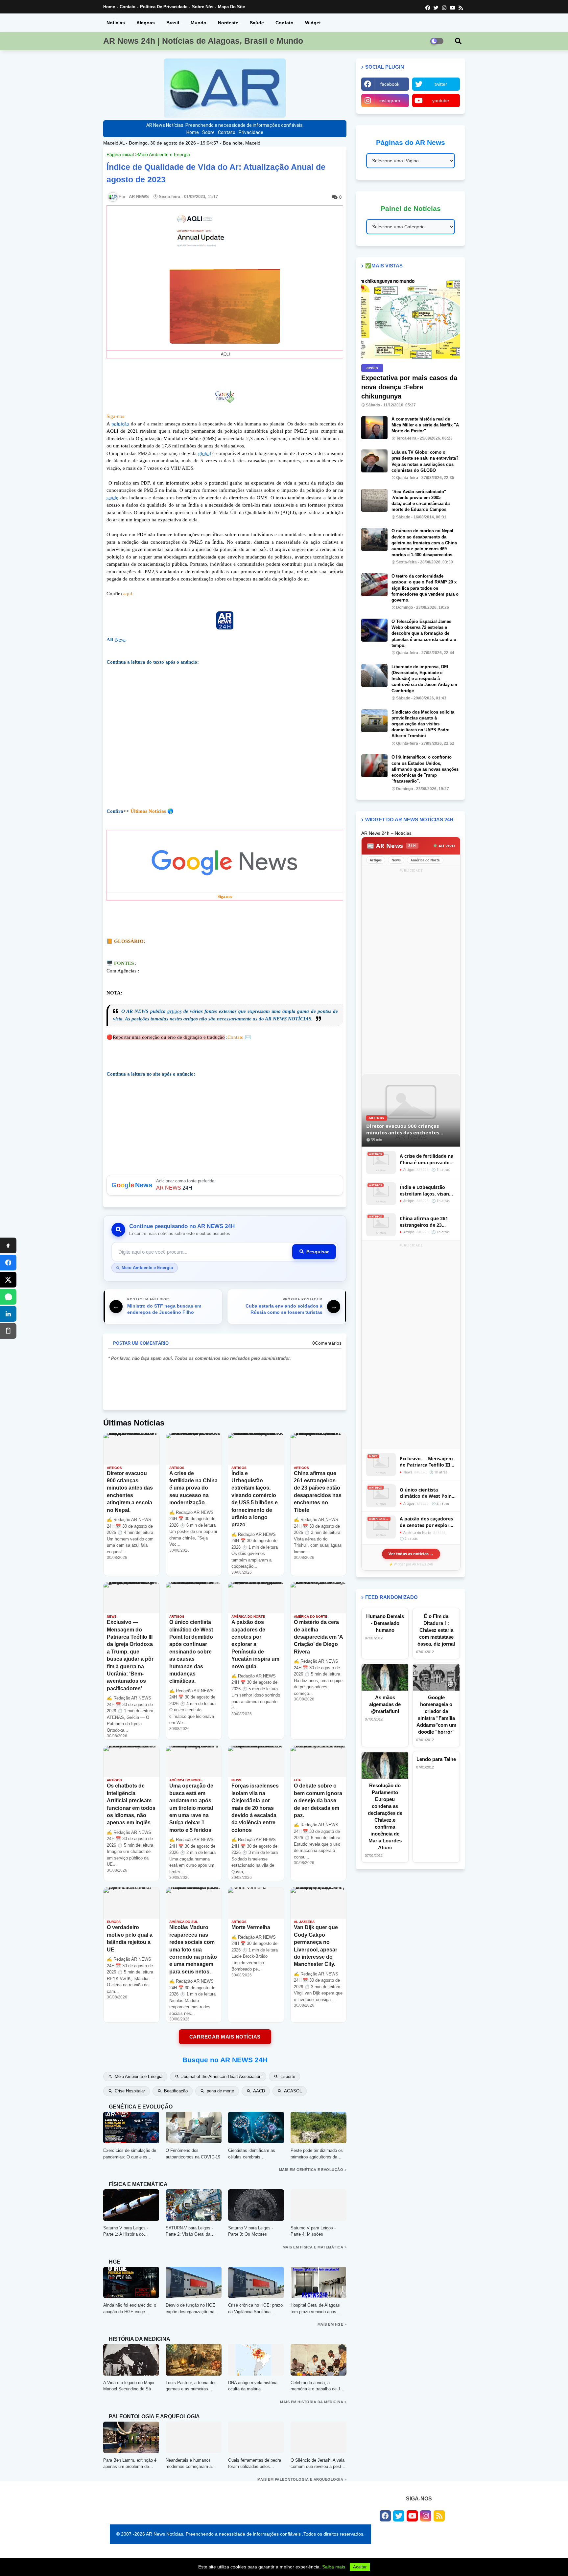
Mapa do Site (231, 7)
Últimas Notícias (148, 811)
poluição (120, 424)
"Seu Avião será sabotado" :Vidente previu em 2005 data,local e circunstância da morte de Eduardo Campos (421, 501)
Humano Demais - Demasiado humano (385, 1623)
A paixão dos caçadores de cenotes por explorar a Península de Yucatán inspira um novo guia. (427, 1522)
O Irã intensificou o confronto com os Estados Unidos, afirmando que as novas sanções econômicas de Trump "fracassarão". (425, 769)
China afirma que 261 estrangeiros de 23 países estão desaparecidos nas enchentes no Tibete (424, 1222)
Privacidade (251, 132)
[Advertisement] (225, 737)
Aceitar (360, 2567)
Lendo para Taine (436, 1759)
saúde (112, 498)
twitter (441, 84)
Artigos (376, 860)
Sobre (208, 132)
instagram (390, 101)
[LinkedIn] (8, 1314)
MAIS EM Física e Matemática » (315, 2247)
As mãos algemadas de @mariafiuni (385, 1704)
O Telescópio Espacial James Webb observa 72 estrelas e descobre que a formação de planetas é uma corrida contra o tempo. (424, 633)
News (121, 640)
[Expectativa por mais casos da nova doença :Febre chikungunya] (411, 319)
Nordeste (228, 23)
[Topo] (8, 1245)
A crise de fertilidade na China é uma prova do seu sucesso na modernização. (426, 1159)
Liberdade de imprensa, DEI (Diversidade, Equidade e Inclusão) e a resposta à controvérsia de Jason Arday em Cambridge (424, 679)
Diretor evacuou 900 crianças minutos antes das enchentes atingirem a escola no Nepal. (403, 1129)
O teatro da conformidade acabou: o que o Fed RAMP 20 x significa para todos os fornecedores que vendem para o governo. (425, 588)
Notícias (116, 23)
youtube (441, 101)
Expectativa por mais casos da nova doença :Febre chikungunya (409, 387)
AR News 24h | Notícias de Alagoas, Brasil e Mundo (203, 41)
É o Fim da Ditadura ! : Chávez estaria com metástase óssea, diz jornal (436, 1630)
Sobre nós (203, 7)
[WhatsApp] (8, 1297)
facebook (390, 84)
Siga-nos (115, 416)
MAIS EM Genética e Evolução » (313, 2170)
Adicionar (225, 1185)
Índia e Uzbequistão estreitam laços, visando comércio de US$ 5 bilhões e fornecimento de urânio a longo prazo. (427, 1190)
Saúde (257, 23)
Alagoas (146, 23)
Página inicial (120, 154)
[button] (458, 41)
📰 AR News (391, 846)
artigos (175, 1011)
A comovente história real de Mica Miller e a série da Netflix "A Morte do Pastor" (425, 425)
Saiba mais (334, 2567)
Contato (128, 7)
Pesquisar (318, 1252)
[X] (8, 1280)
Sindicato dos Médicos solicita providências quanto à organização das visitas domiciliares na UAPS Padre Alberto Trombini (423, 724)
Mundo (199, 23)
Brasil (173, 23)
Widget (313, 23)
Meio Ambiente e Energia (164, 154)
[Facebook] (8, 1263)
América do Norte (425, 860)
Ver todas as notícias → (411, 1554)
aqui (128, 594)
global (205, 453)
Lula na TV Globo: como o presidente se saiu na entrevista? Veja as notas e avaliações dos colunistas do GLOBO (425, 461)
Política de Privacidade (164, 7)
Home (109, 7)
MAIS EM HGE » (332, 2324)
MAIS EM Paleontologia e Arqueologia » (302, 2479)
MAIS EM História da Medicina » (313, 2402)
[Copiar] (8, 1331)
